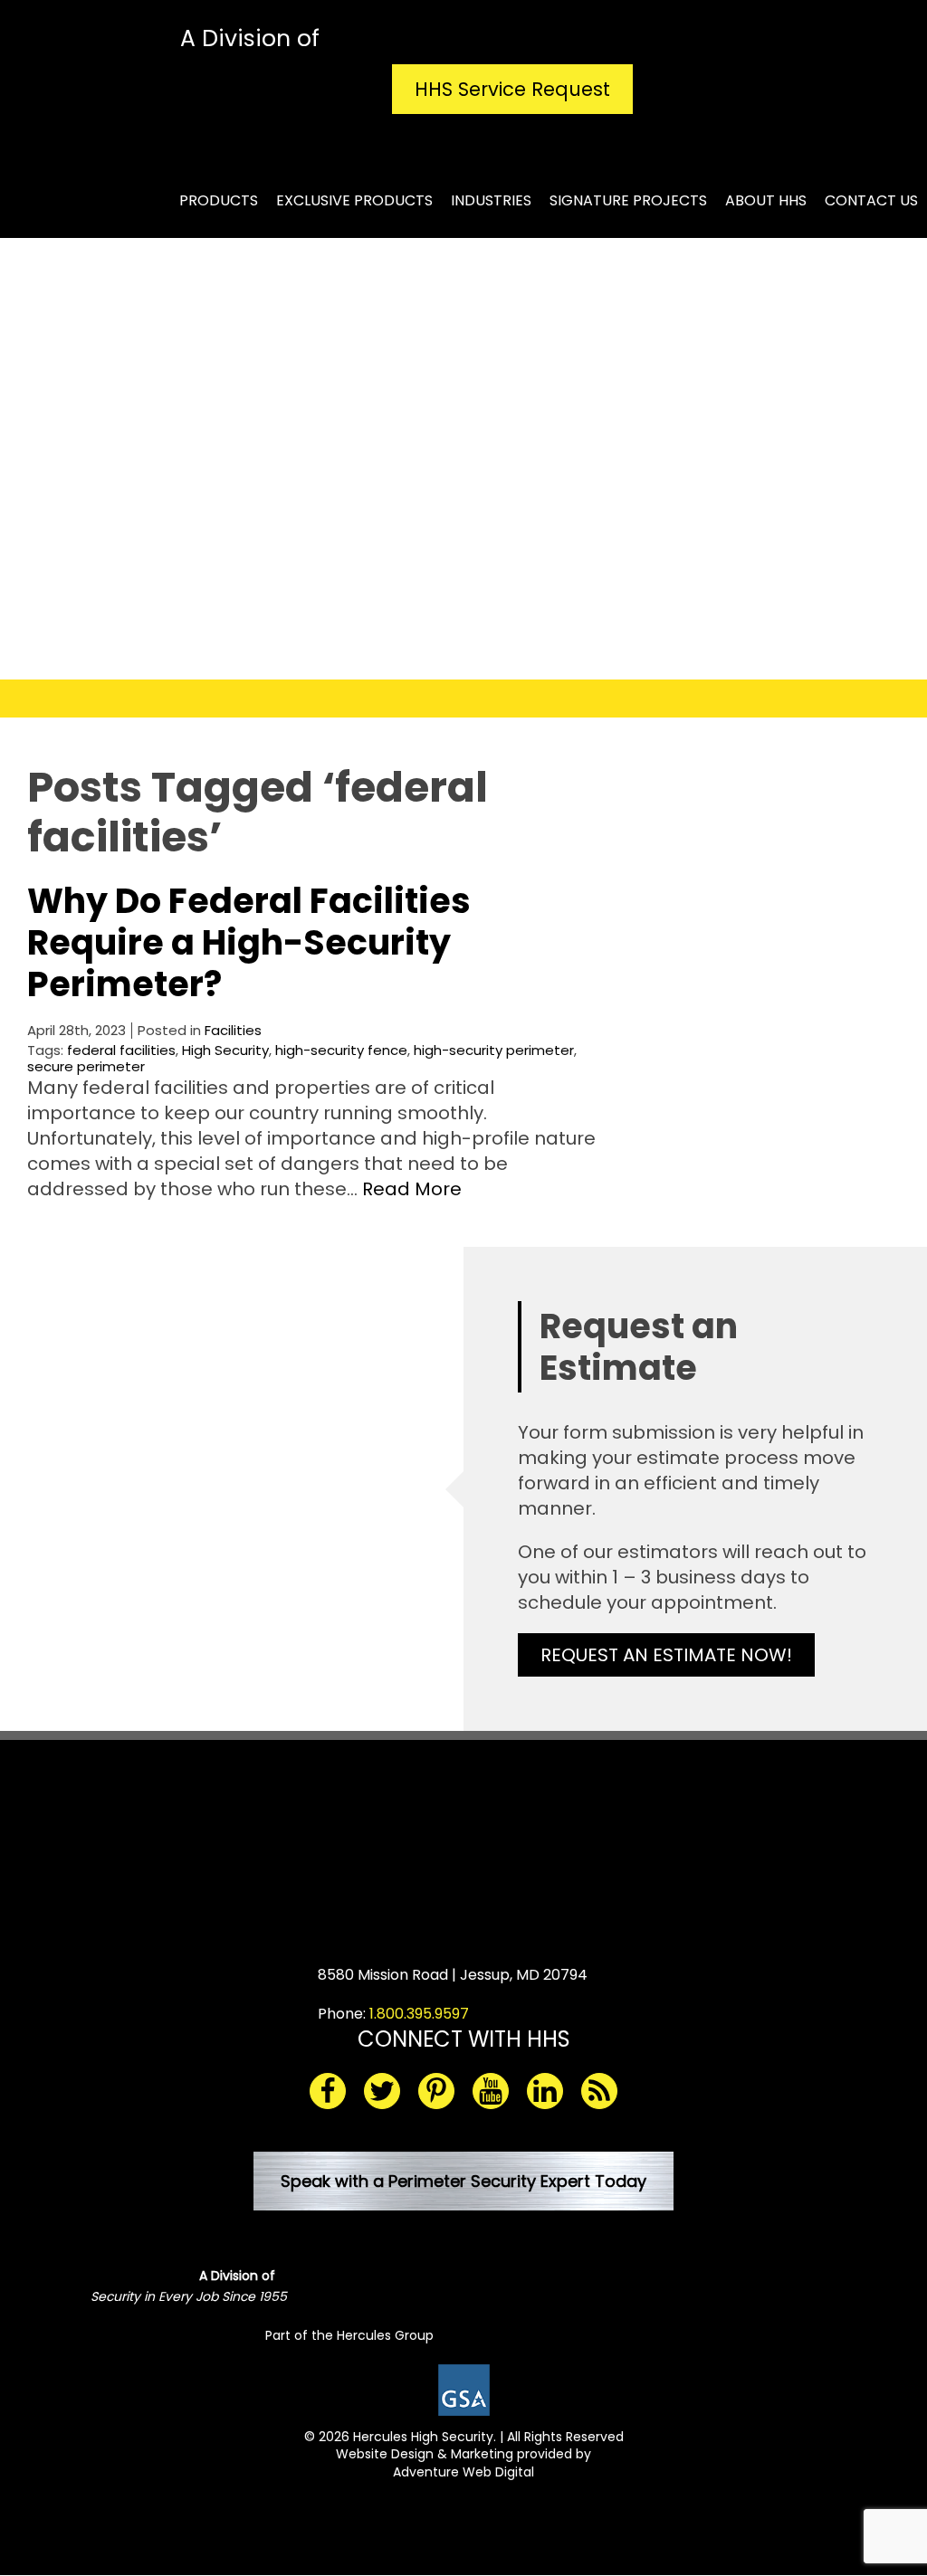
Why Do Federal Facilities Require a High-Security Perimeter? (249, 942)
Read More (412, 1189)
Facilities (233, 1030)
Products (219, 200)
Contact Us (871, 200)
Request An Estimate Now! (666, 1655)
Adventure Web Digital (463, 2472)
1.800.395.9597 (419, 2014)
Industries (491, 200)
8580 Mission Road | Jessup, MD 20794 (453, 1975)
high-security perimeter (494, 1050)
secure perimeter (86, 1066)
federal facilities (121, 1050)
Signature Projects (628, 200)
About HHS (766, 200)
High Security (225, 1050)
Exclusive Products (354, 200)
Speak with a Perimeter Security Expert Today (463, 2181)
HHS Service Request (512, 89)
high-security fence (341, 1050)
